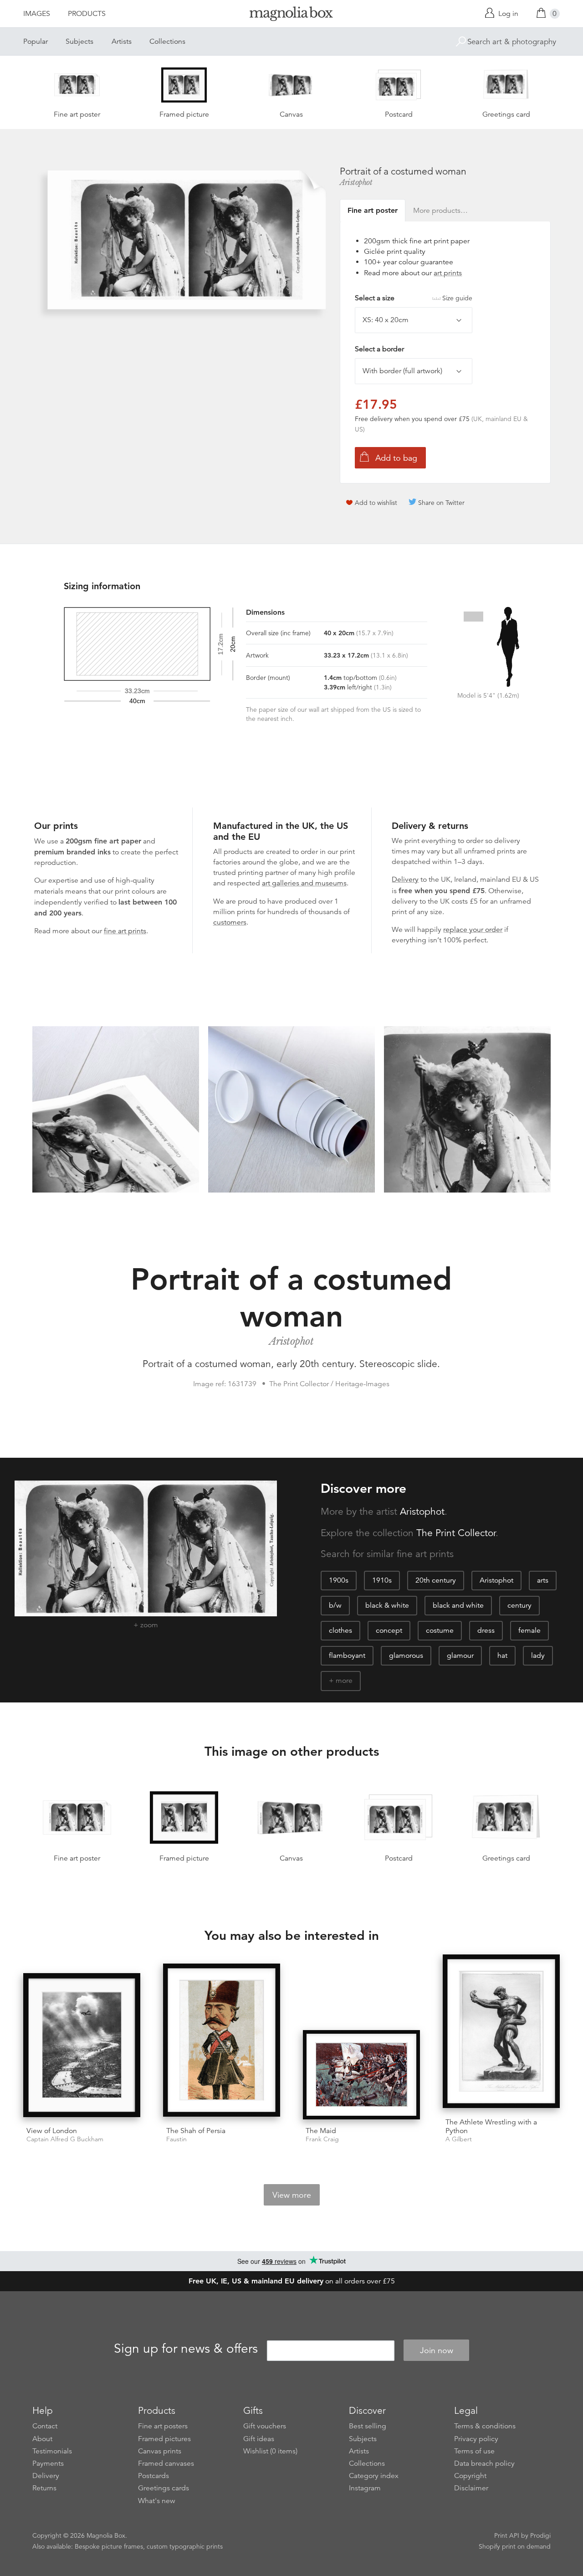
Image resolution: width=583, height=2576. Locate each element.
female (529, 1630)
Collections (167, 41)
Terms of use (474, 2451)
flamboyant (347, 1656)
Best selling (368, 2426)
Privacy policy (476, 2439)
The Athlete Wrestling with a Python (491, 2126)
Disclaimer (471, 2488)
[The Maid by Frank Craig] (361, 2075)
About (42, 2439)
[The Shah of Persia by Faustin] (222, 2042)
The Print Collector (456, 1533)
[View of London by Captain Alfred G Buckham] (82, 2046)
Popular (36, 41)
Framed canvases (166, 2463)
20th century (436, 1580)
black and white (458, 1605)
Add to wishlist (376, 503)
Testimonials (52, 2451)
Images (37, 14)
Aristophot (356, 182)
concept (389, 1630)
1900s (339, 1580)
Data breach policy (484, 2463)
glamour (460, 1656)
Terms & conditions (485, 2426)
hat (502, 1656)
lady (538, 1656)
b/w (335, 1605)
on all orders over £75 (292, 2281)
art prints (448, 273)
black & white (387, 1605)
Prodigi (540, 2535)
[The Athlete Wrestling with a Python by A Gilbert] (501, 2033)
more (344, 1681)
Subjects (79, 41)
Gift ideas (259, 2439)
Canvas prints (160, 2451)
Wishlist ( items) (270, 2451)
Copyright (470, 2476)
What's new (157, 2501)
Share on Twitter (441, 503)
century (519, 1605)
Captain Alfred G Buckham (65, 2139)
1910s (382, 1580)
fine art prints (125, 931)
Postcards (153, 2476)
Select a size (414, 298)
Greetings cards (164, 2488)
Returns (44, 2488)
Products (87, 14)
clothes (340, 1630)
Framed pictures (164, 2439)
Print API (507, 2535)
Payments (48, 2463)
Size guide (457, 298)
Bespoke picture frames (109, 2546)
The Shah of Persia (196, 2131)
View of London (52, 2131)
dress (486, 1630)
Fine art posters (163, 2426)
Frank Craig (322, 2139)
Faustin (176, 2139)
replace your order (473, 930)
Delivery (405, 879)
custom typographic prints (185, 2546)
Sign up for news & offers (186, 2349)
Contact (45, 2426)
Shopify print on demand (515, 2546)
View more (292, 2195)
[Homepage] (291, 15)
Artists (122, 41)
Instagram (365, 2488)
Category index (374, 2476)
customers (230, 922)
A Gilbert (459, 2139)
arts (543, 1580)
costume (440, 1630)
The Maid (321, 2131)
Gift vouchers (265, 2426)
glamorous (406, 1656)
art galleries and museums (304, 883)
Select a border (379, 349)
